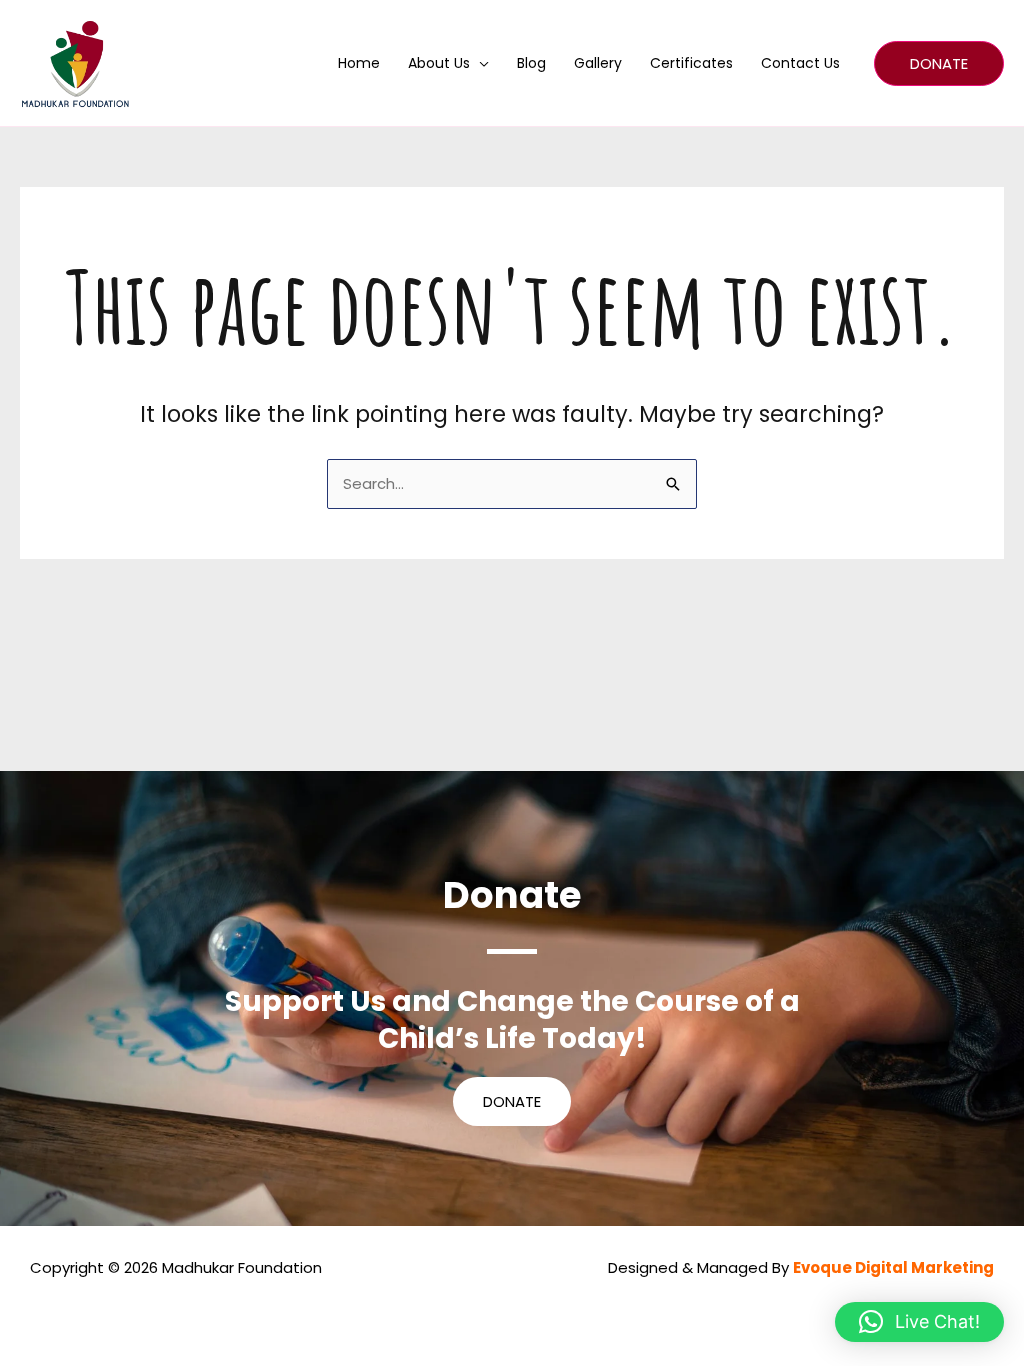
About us (439, 63)
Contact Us (800, 63)
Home (359, 63)
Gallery (598, 63)
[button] (939, 63)
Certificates (691, 63)
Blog (531, 63)
